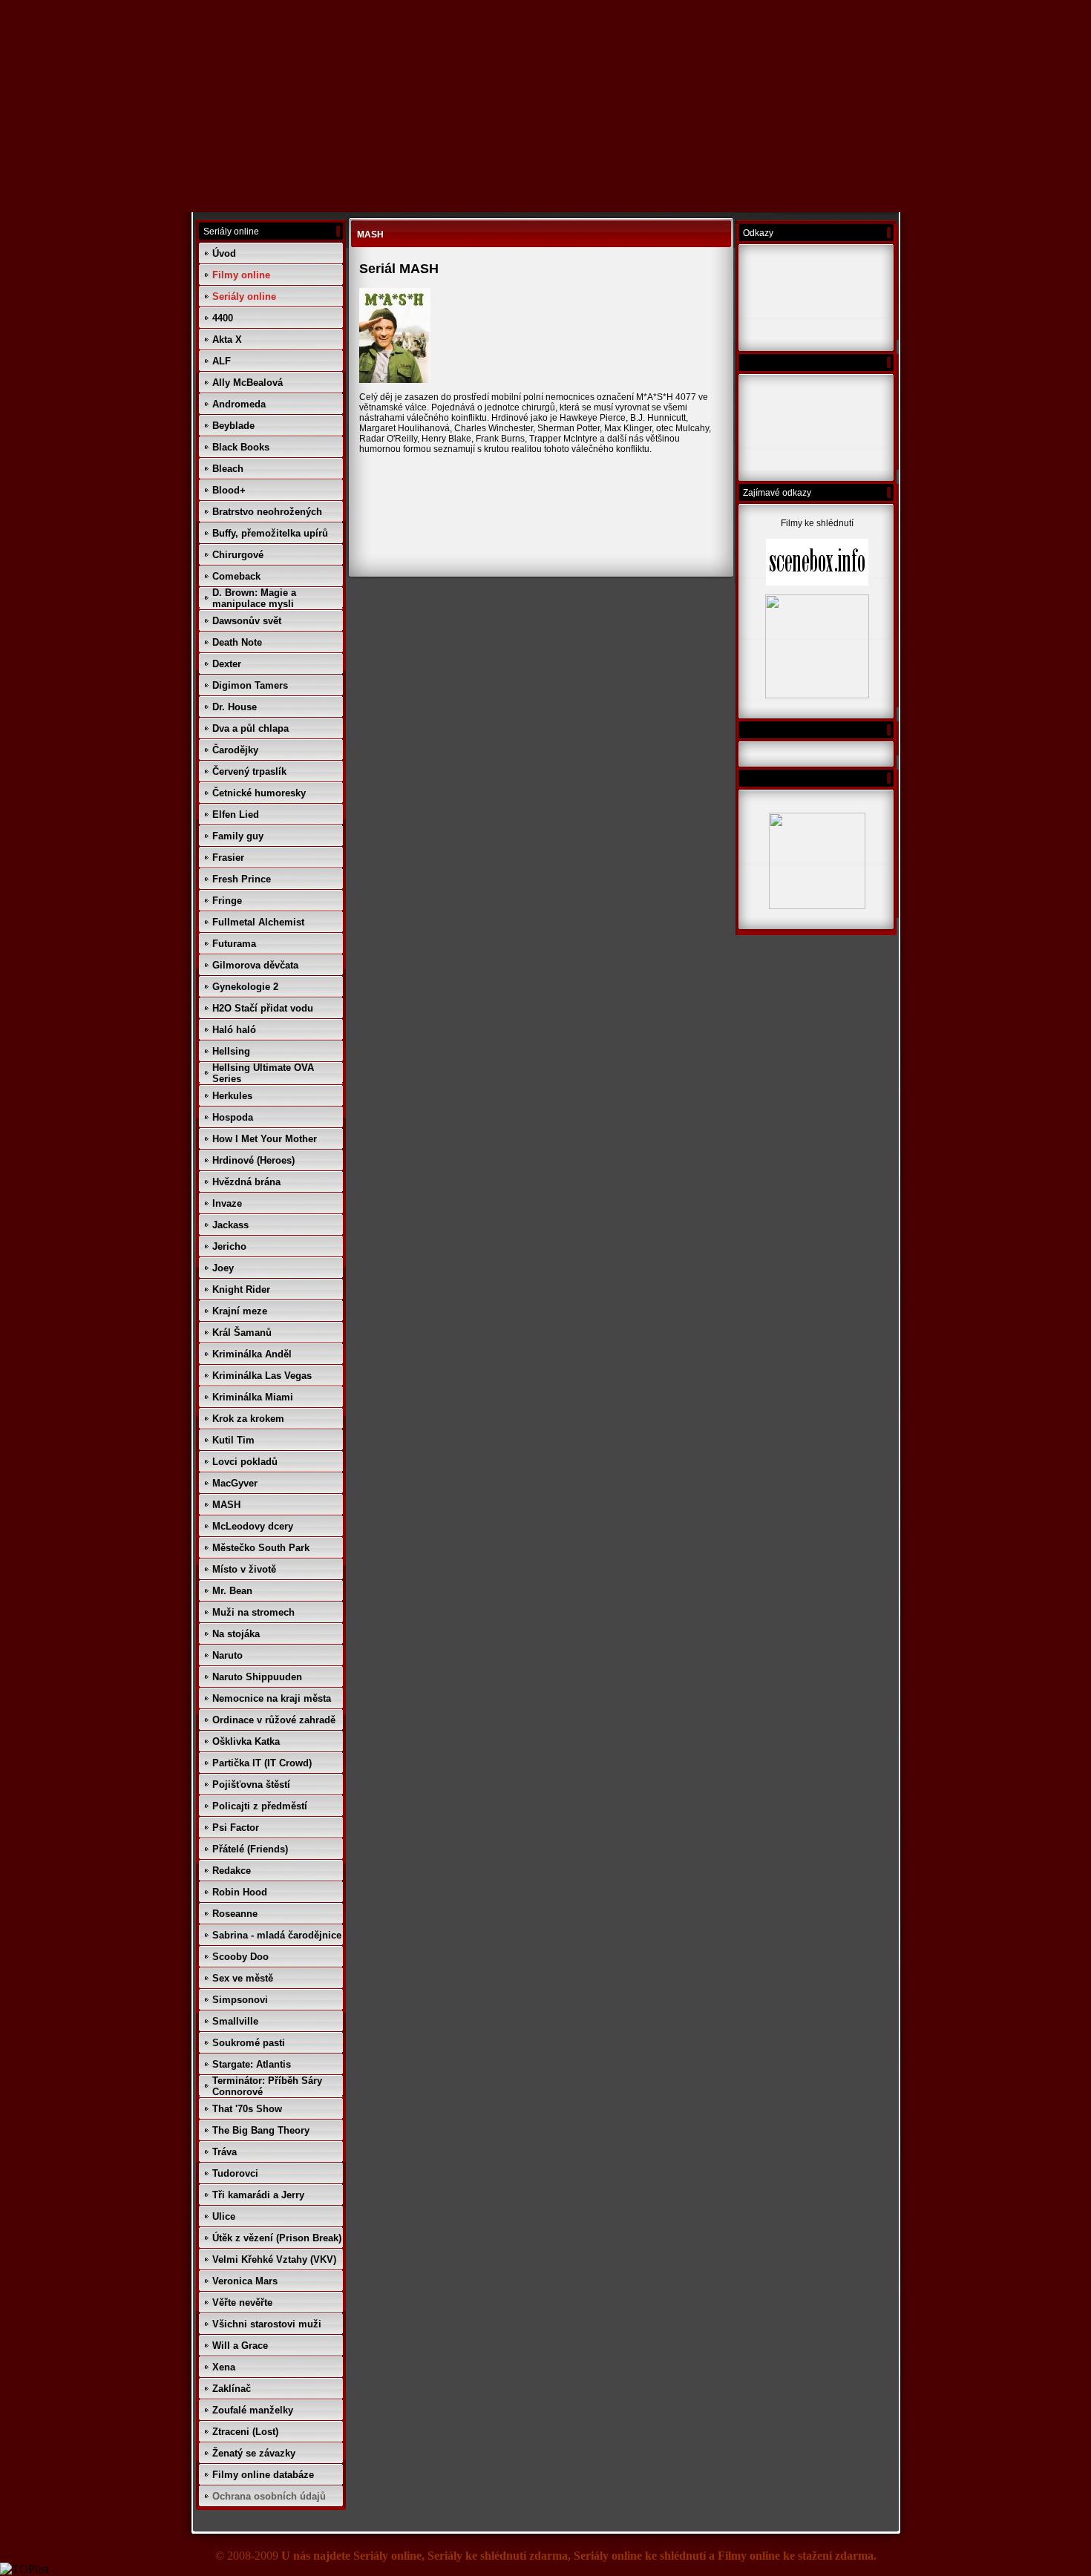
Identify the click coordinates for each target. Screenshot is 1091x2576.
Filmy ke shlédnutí (817, 523)
